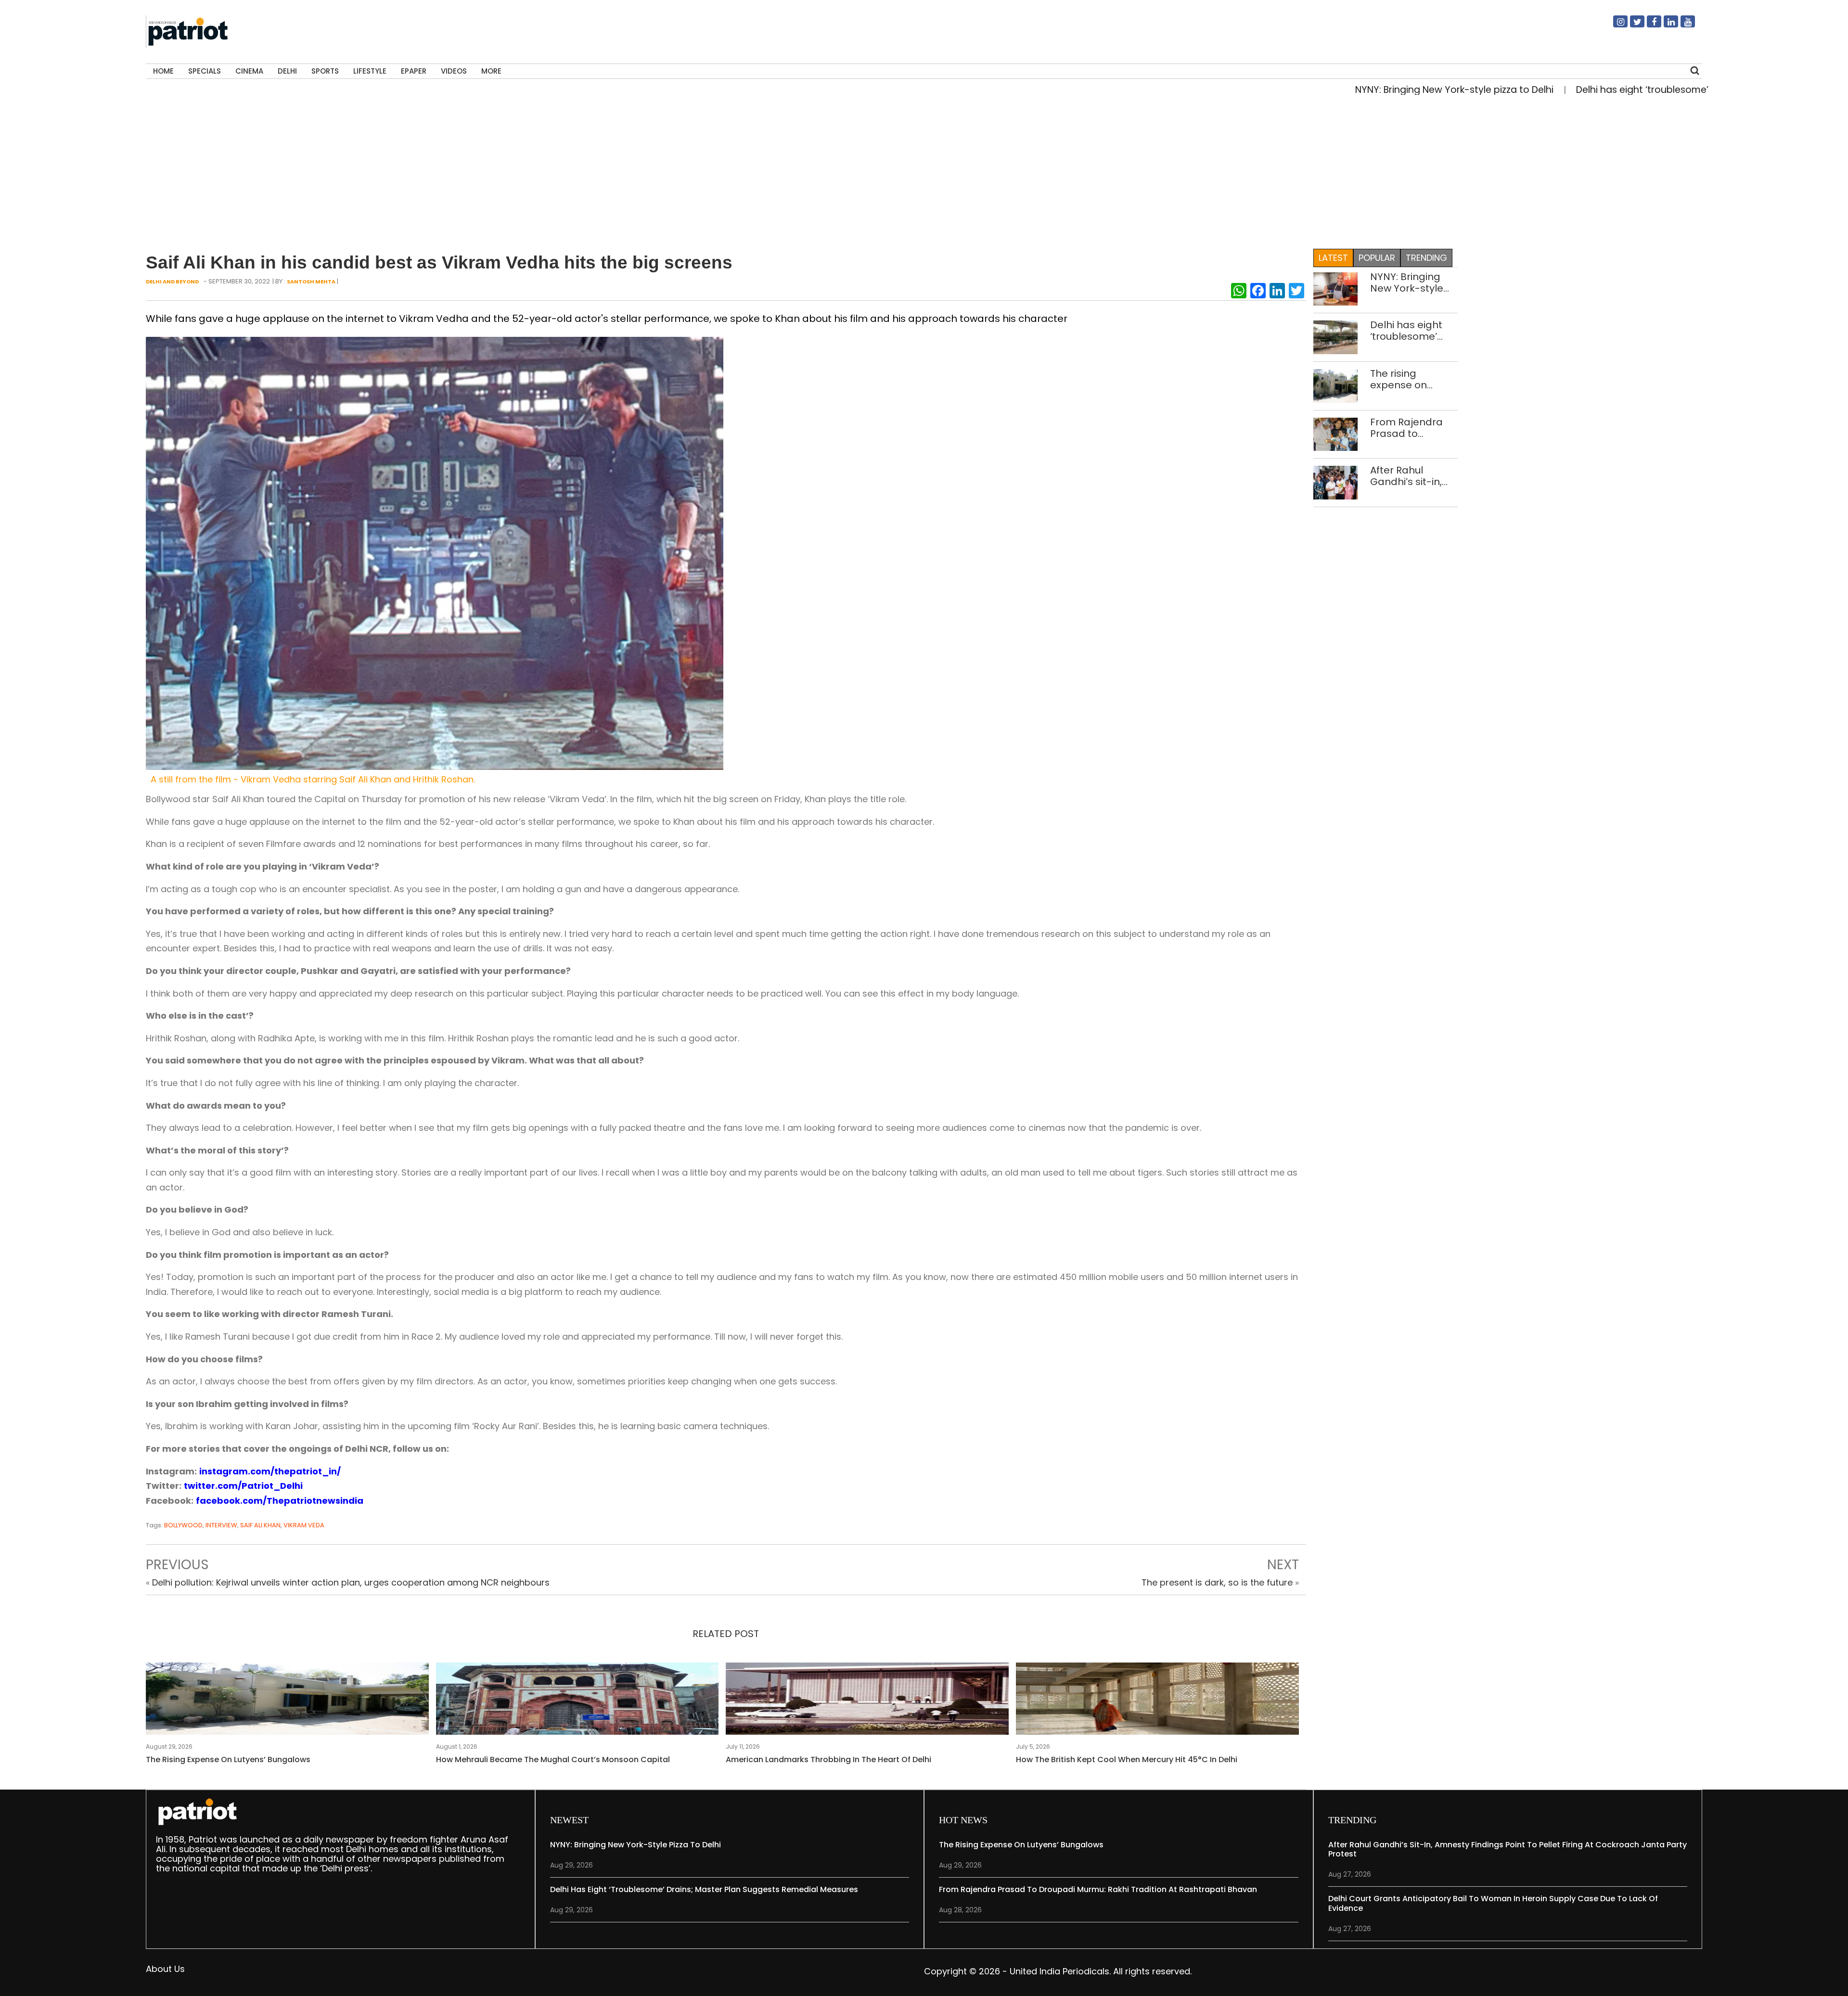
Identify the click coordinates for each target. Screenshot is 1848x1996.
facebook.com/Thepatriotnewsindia (280, 1501)
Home (163, 71)
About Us (165, 1969)
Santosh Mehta (311, 281)
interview (221, 1525)
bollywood (183, 1525)
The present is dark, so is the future (1217, 1582)
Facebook (1648, 26)
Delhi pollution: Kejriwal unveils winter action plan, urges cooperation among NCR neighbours (351, 1582)
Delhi (287, 71)
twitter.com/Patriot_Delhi (243, 1486)
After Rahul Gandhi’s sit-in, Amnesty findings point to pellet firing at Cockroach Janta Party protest (1413, 476)
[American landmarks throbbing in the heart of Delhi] (867, 1701)
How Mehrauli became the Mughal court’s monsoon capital (553, 1759)
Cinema (249, 71)
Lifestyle (370, 71)
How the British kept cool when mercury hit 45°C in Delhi (1127, 1759)
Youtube (1682, 26)
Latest (1333, 258)
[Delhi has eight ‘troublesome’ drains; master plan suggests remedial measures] (1336, 337)
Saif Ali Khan (260, 1525)
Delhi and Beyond (172, 281)
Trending (1426, 258)
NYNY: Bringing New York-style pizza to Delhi (1359, 90)
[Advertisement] (924, 175)
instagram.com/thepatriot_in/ (270, 1471)
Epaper (414, 71)
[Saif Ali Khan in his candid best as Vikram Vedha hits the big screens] (435, 553)
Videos (454, 71)
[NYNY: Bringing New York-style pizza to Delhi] (1336, 288)
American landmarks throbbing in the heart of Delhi (828, 1759)
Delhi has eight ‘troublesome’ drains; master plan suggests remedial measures (1406, 331)
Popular (1377, 258)
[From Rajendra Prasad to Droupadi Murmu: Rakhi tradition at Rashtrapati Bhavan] (1336, 433)
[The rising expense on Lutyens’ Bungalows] (287, 1701)
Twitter (1631, 26)
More (491, 71)
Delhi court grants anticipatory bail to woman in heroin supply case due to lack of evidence (1493, 1903)
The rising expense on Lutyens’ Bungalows (228, 1759)
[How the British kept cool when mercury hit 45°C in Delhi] (1157, 1701)
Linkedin (1665, 26)
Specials (205, 71)
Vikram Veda (304, 1525)
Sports (325, 71)
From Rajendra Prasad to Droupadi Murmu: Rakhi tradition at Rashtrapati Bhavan (1412, 428)
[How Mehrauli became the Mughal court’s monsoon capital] (577, 1701)
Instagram (1615, 26)
